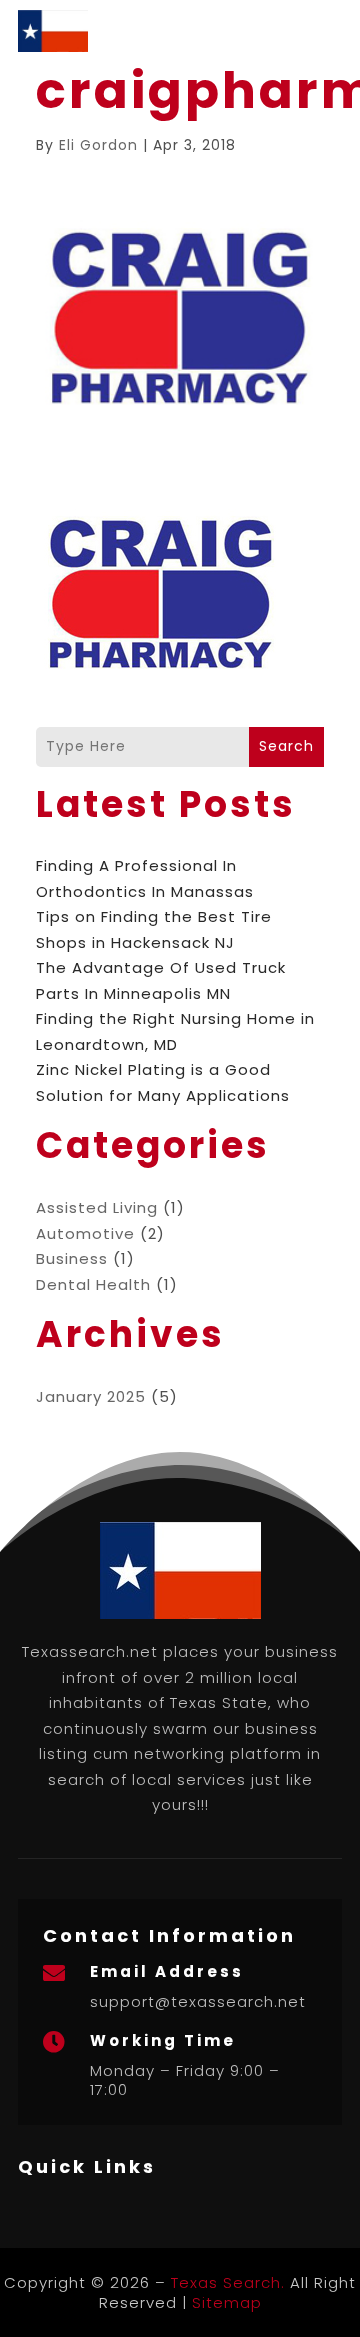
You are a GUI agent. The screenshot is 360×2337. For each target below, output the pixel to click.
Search (286, 746)
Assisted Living (97, 1207)
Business (72, 1258)
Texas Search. (228, 2282)
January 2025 (91, 1396)
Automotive (85, 1233)
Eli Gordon (98, 145)
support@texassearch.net (198, 2001)
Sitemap (227, 2302)
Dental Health (93, 1284)
